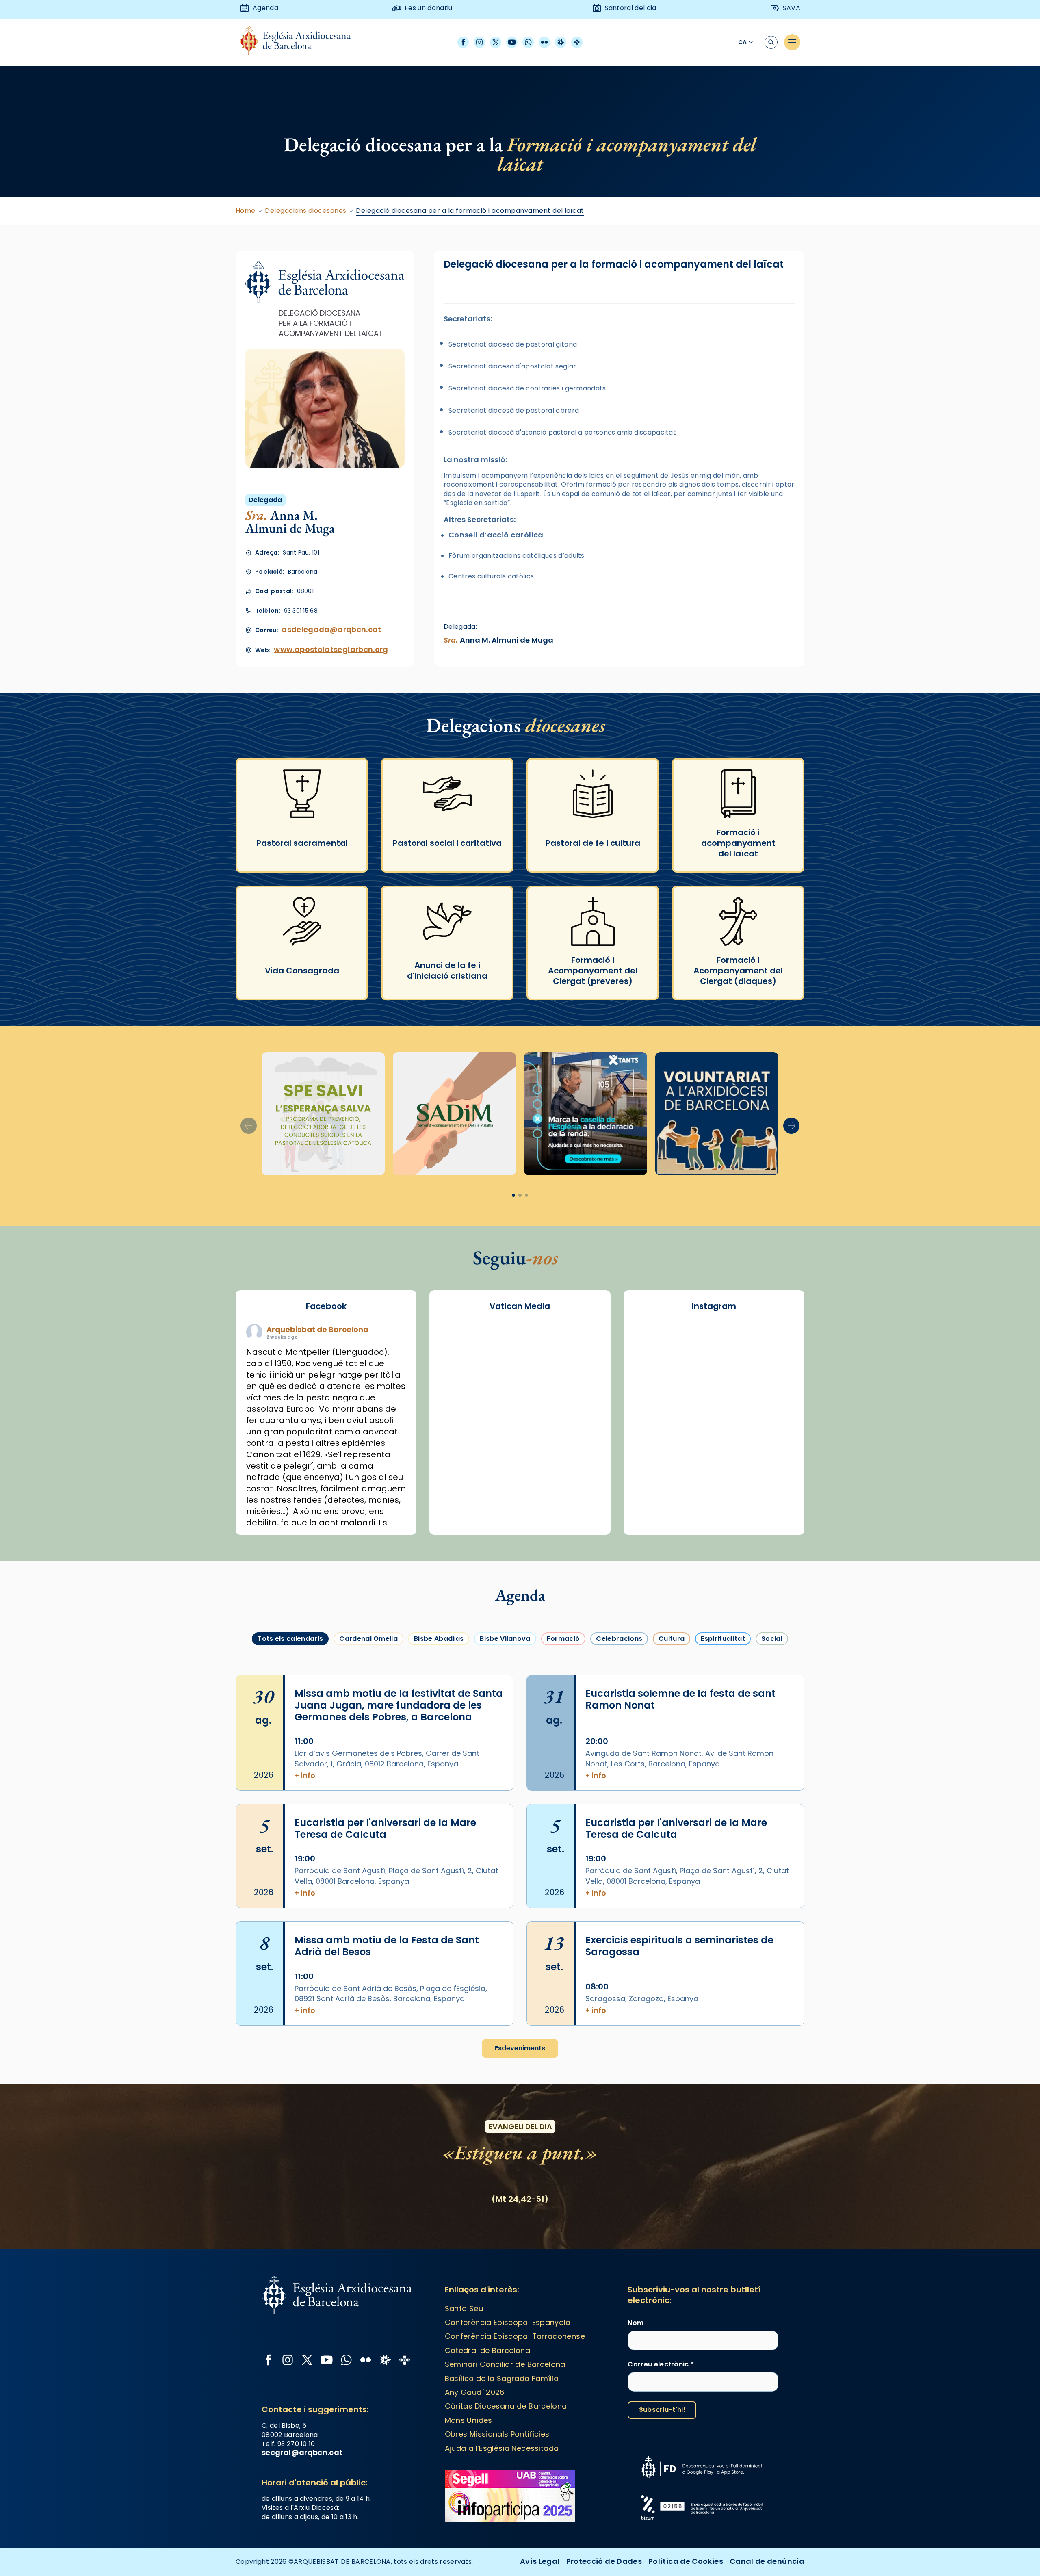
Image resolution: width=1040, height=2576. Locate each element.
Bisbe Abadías (439, 1639)
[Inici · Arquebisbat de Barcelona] (301, 42)
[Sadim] (454, 1114)
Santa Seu (464, 2308)
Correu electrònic (661, 2364)
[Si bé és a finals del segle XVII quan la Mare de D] (658, 1439)
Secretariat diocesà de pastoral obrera (514, 411)
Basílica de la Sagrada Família (502, 2378)
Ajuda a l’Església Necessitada (502, 2448)
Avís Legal (540, 2561)
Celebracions (619, 1639)
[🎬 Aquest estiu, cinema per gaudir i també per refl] (714, 1374)
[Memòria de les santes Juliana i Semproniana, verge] (658, 1407)
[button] (791, 1126)
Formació (563, 1639)
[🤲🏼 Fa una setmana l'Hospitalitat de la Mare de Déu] (658, 1504)
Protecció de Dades (604, 2561)
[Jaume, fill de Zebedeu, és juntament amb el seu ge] (714, 1407)
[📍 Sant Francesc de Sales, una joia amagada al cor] (658, 1374)
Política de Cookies (686, 2561)
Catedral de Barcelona (488, 2350)
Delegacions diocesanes (306, 211)
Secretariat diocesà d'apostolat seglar (512, 366)
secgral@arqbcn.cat (302, 2452)
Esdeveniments (520, 2048)
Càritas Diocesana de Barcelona (506, 2406)
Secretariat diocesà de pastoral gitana (513, 344)
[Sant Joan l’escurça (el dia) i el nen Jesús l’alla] (770, 1504)
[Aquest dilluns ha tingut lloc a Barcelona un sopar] (714, 1439)
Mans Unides (469, 2420)
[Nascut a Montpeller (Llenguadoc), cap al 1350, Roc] (714, 1342)
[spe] (323, 1114)
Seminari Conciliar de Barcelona (505, 2364)
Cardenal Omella (368, 1639)
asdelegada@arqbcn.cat (331, 629)
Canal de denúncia (767, 2561)
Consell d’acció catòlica (496, 535)
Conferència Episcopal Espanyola (508, 2322)
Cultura (672, 1639)
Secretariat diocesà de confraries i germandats (527, 388)
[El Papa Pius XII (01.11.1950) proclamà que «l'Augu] (770, 1342)
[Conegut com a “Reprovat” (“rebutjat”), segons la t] (658, 1471)
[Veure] (586, 1114)
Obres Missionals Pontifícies (497, 2434)
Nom (636, 2323)
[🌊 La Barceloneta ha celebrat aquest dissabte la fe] (770, 1407)
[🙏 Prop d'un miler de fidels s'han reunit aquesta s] (714, 1471)
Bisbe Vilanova (505, 1639)
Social (772, 1639)
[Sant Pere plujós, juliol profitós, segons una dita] (714, 1504)
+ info (305, 1775)
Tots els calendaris (290, 1639)
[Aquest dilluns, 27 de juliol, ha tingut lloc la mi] (770, 1374)
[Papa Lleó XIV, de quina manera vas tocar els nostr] (770, 1471)
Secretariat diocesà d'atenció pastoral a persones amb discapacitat (562, 432)
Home (246, 211)
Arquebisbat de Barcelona (317, 1329)
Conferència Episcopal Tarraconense (515, 2336)
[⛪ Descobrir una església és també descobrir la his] (658, 1342)
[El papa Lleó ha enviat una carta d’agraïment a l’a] (770, 1439)
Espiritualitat (723, 1639)
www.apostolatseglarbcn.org (331, 649)
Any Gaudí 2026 (475, 2392)
